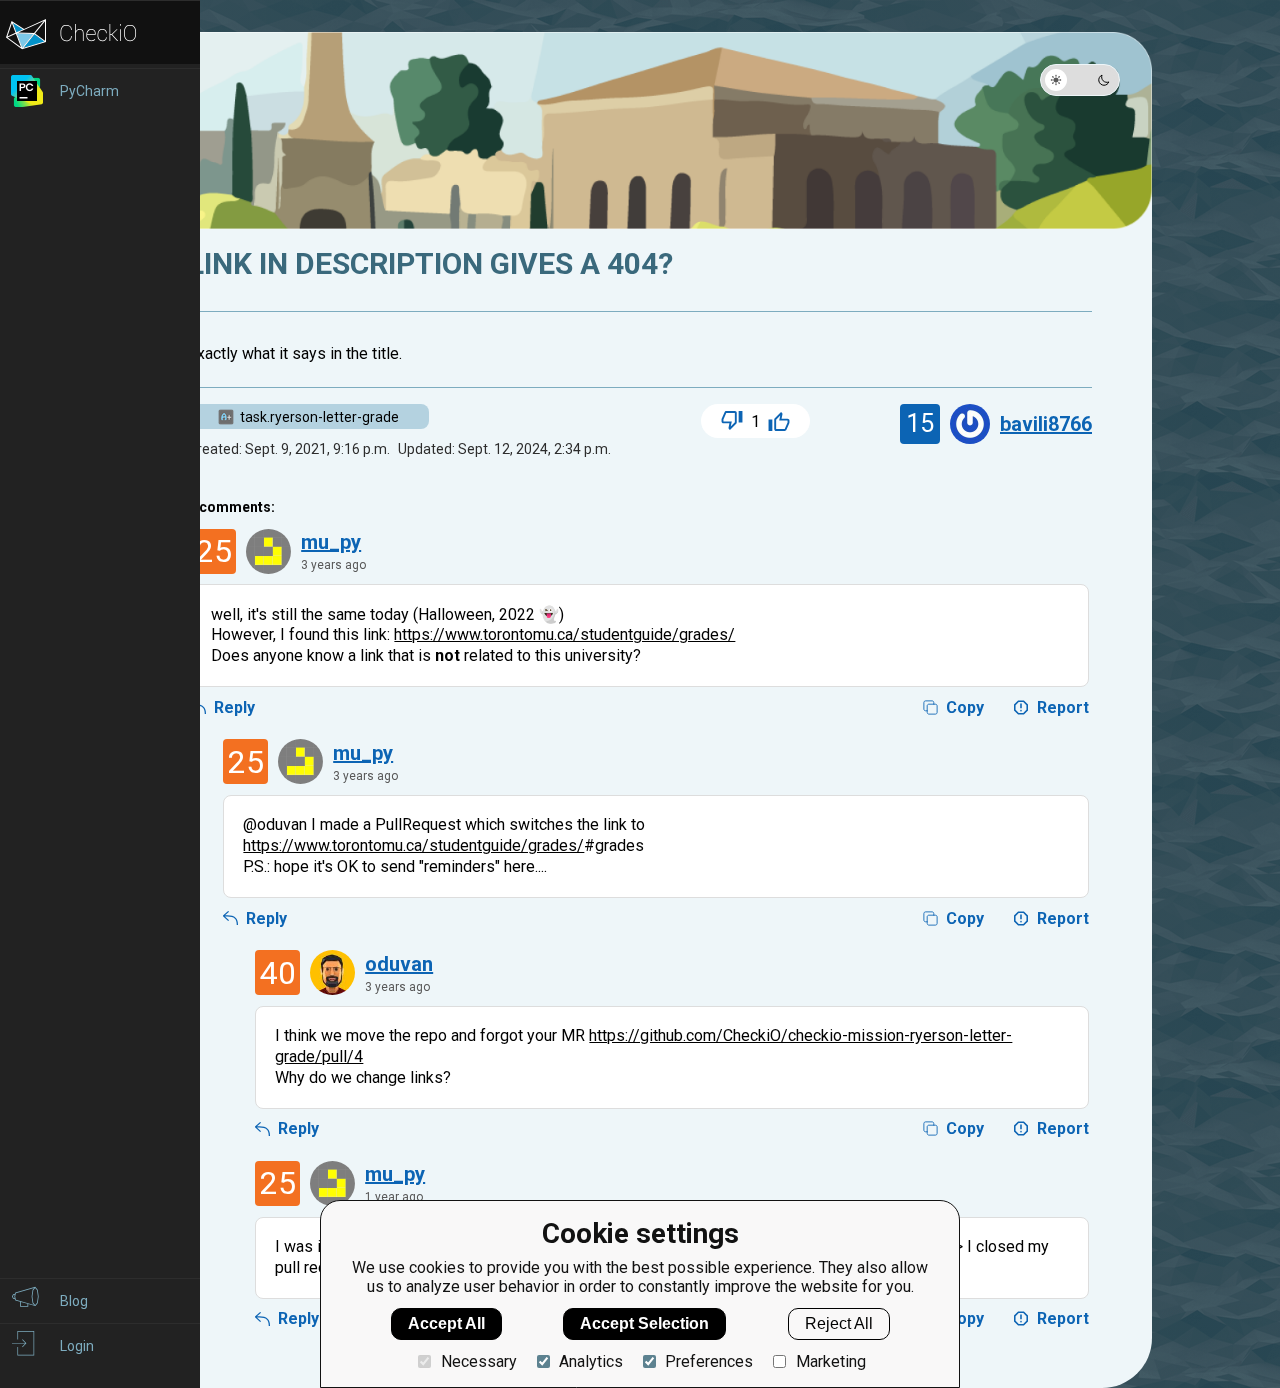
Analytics (591, 1361)
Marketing (830, 1361)
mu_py (331, 542)
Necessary (478, 1361)
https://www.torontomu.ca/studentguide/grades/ (564, 634)
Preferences (709, 1361)
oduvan (399, 964)
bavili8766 (1046, 424)
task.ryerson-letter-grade (319, 417)
